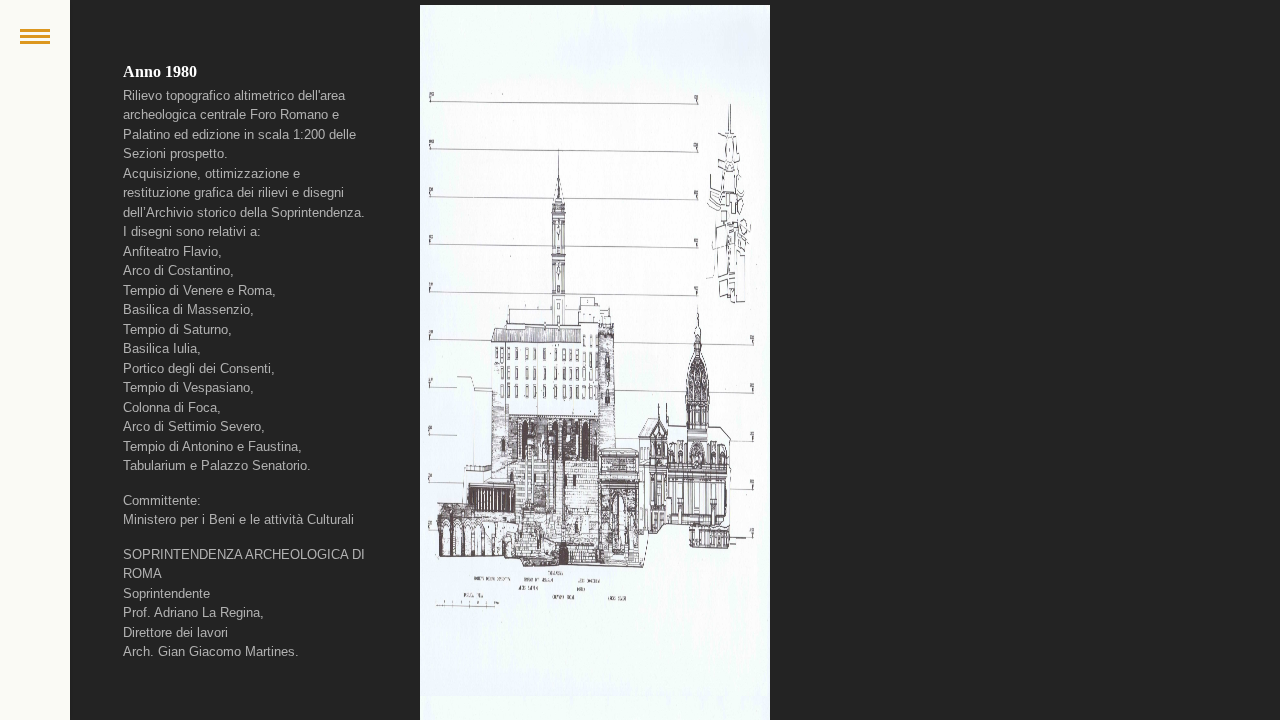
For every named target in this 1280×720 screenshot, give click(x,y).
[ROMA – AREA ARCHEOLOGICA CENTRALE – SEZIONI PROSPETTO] (595, 350)
